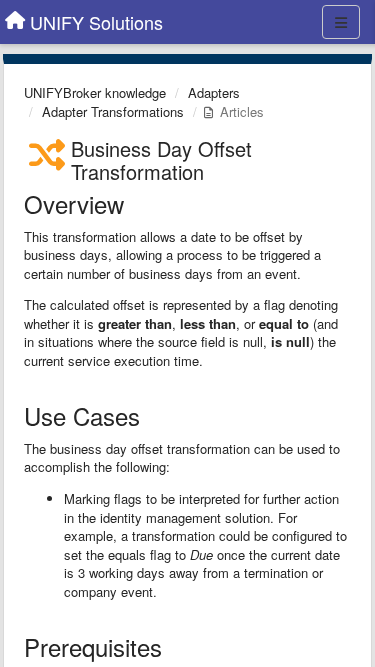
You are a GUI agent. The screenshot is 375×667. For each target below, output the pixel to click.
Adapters (214, 92)
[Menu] (341, 22)
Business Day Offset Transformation (161, 160)
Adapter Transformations (113, 111)
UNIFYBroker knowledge (95, 92)
